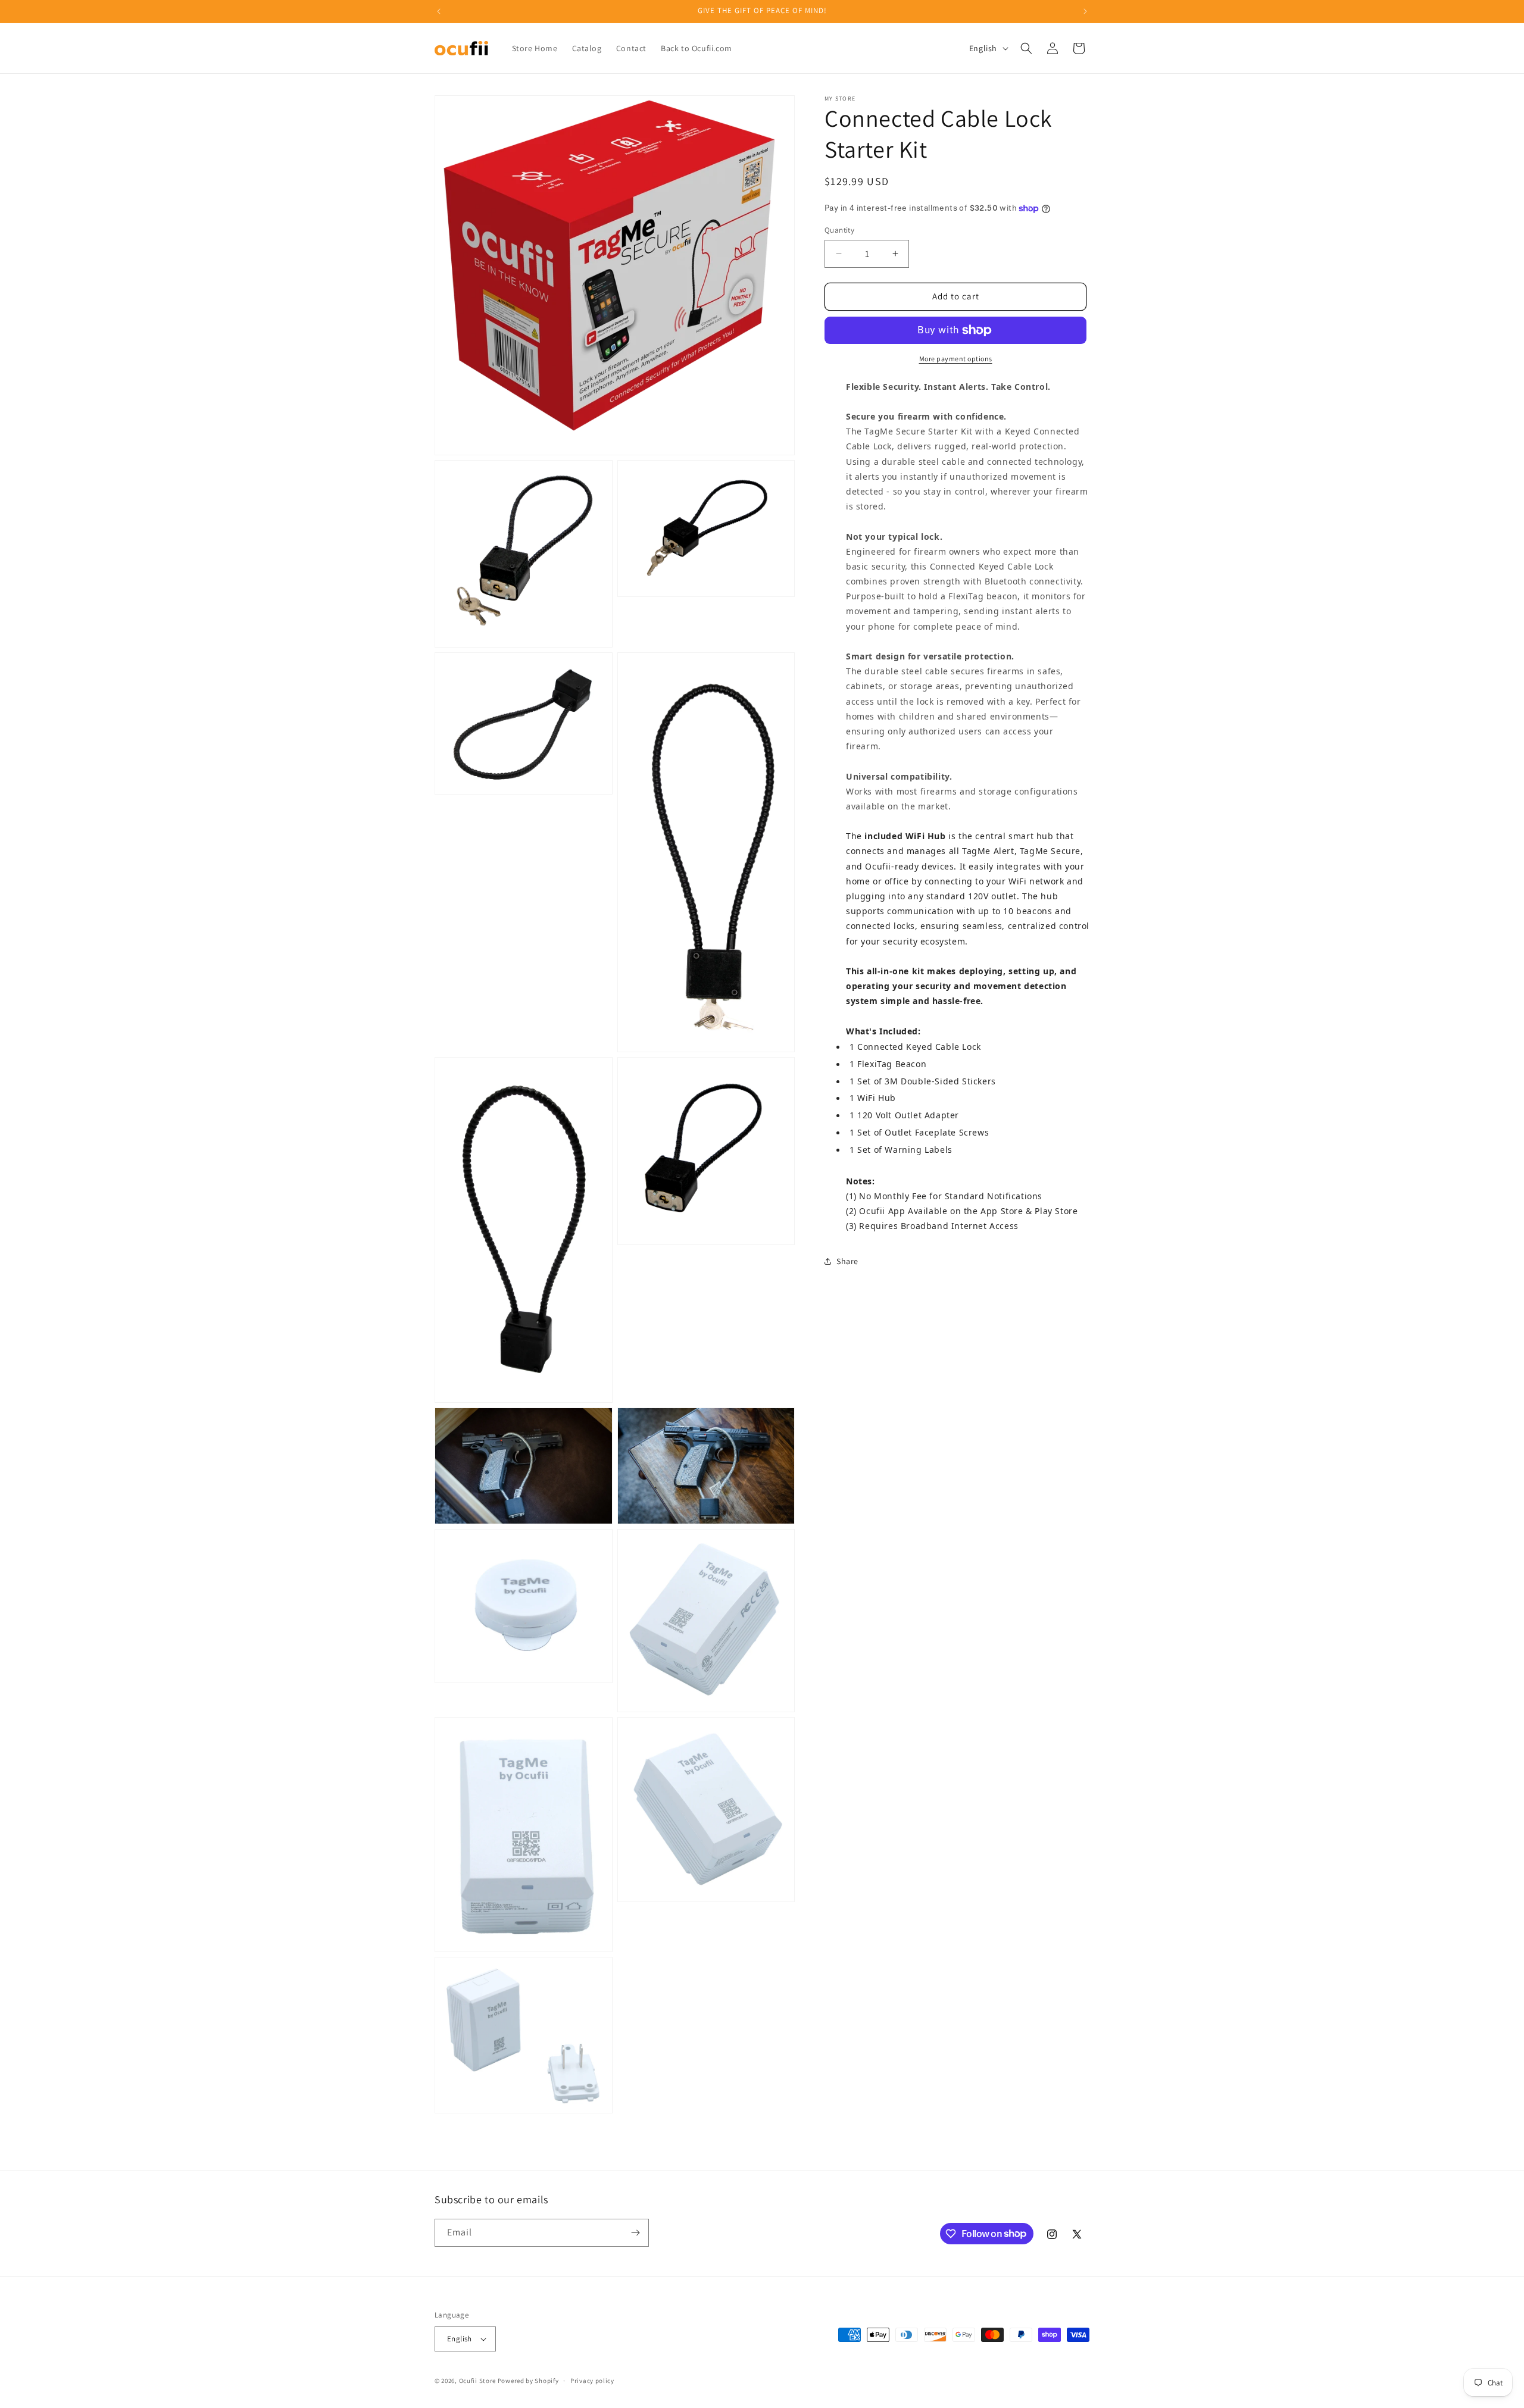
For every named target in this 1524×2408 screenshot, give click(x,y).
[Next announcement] (1085, 11)
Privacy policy (592, 2381)
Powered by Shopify (528, 2381)
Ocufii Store (477, 2381)
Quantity (839, 230)
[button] (1026, 48)
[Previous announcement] (439, 11)
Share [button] (847, 1261)
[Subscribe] (635, 2233)
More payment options (956, 359)
